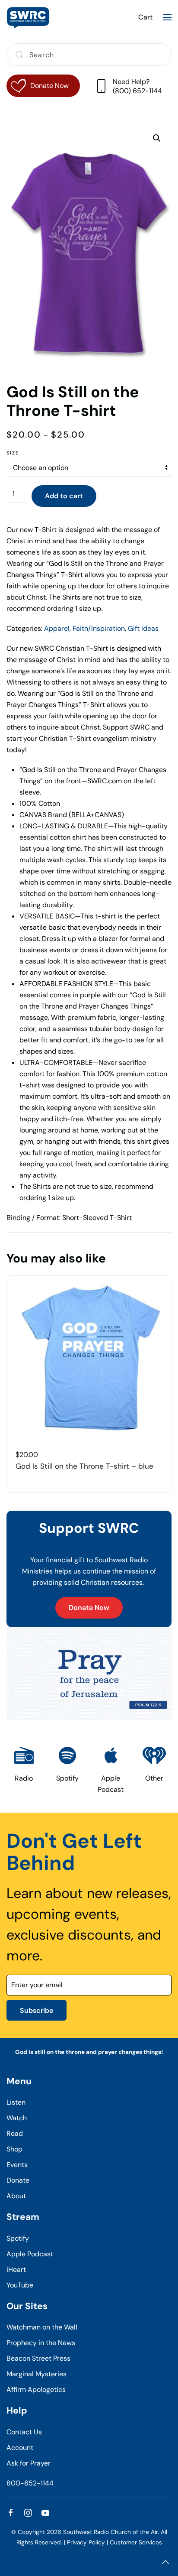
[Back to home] (28, 17)
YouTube (20, 2285)
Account (20, 2448)
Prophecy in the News (41, 2343)
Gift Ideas (143, 628)
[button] (167, 17)
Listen (16, 2102)
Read (15, 2133)
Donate (18, 2180)
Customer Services (136, 2542)
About (16, 2196)
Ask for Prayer (29, 2463)
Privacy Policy (86, 2542)
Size (13, 453)
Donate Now (89, 1608)
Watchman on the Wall (42, 2327)
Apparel (57, 628)
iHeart (16, 2269)
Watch (17, 2118)
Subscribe (37, 2010)
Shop (14, 2149)
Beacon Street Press (38, 2358)
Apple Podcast (30, 2254)
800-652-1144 (30, 2483)
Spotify (18, 2238)
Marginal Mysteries (37, 2374)
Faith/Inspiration (99, 628)
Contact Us (24, 2432)
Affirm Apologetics (36, 2389)
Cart (145, 17)
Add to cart (64, 496)
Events (17, 2165)
